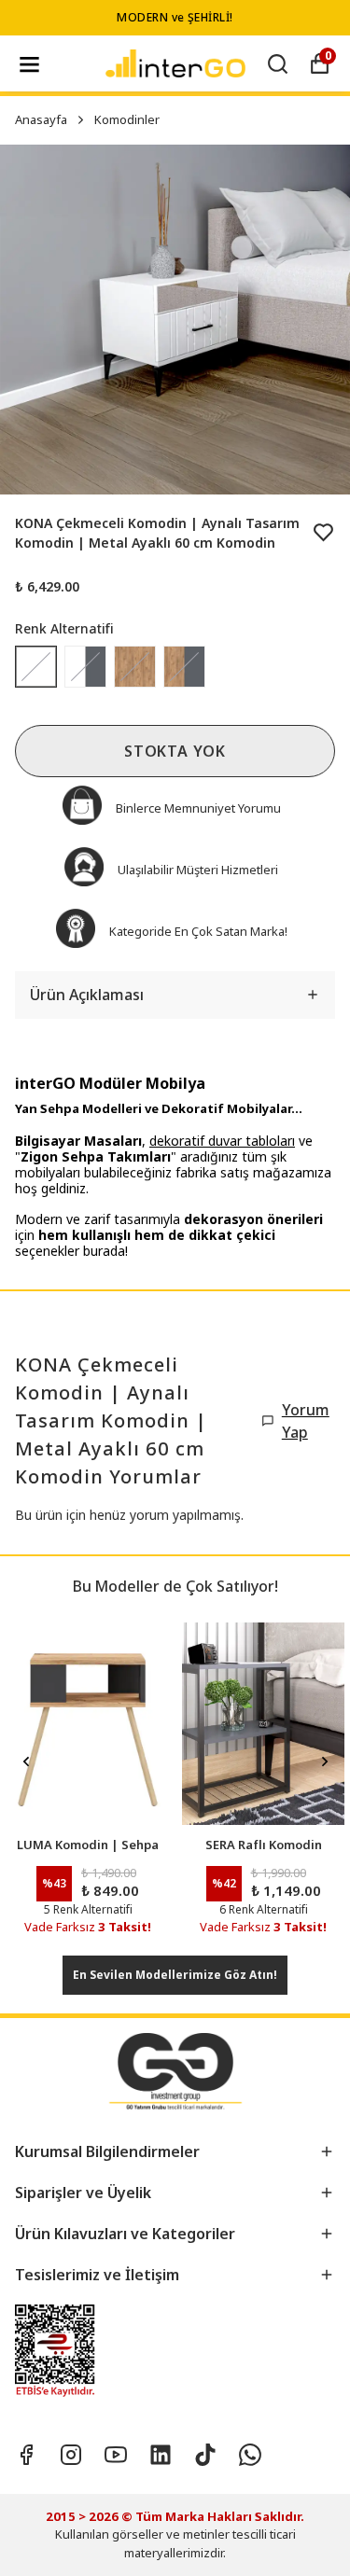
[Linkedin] (161, 2455)
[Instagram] (71, 2455)
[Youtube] (116, 2455)
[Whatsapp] (250, 2455)
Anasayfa (41, 119)
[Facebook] (26, 2455)
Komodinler (127, 119)
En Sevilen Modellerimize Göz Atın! (175, 1975)
